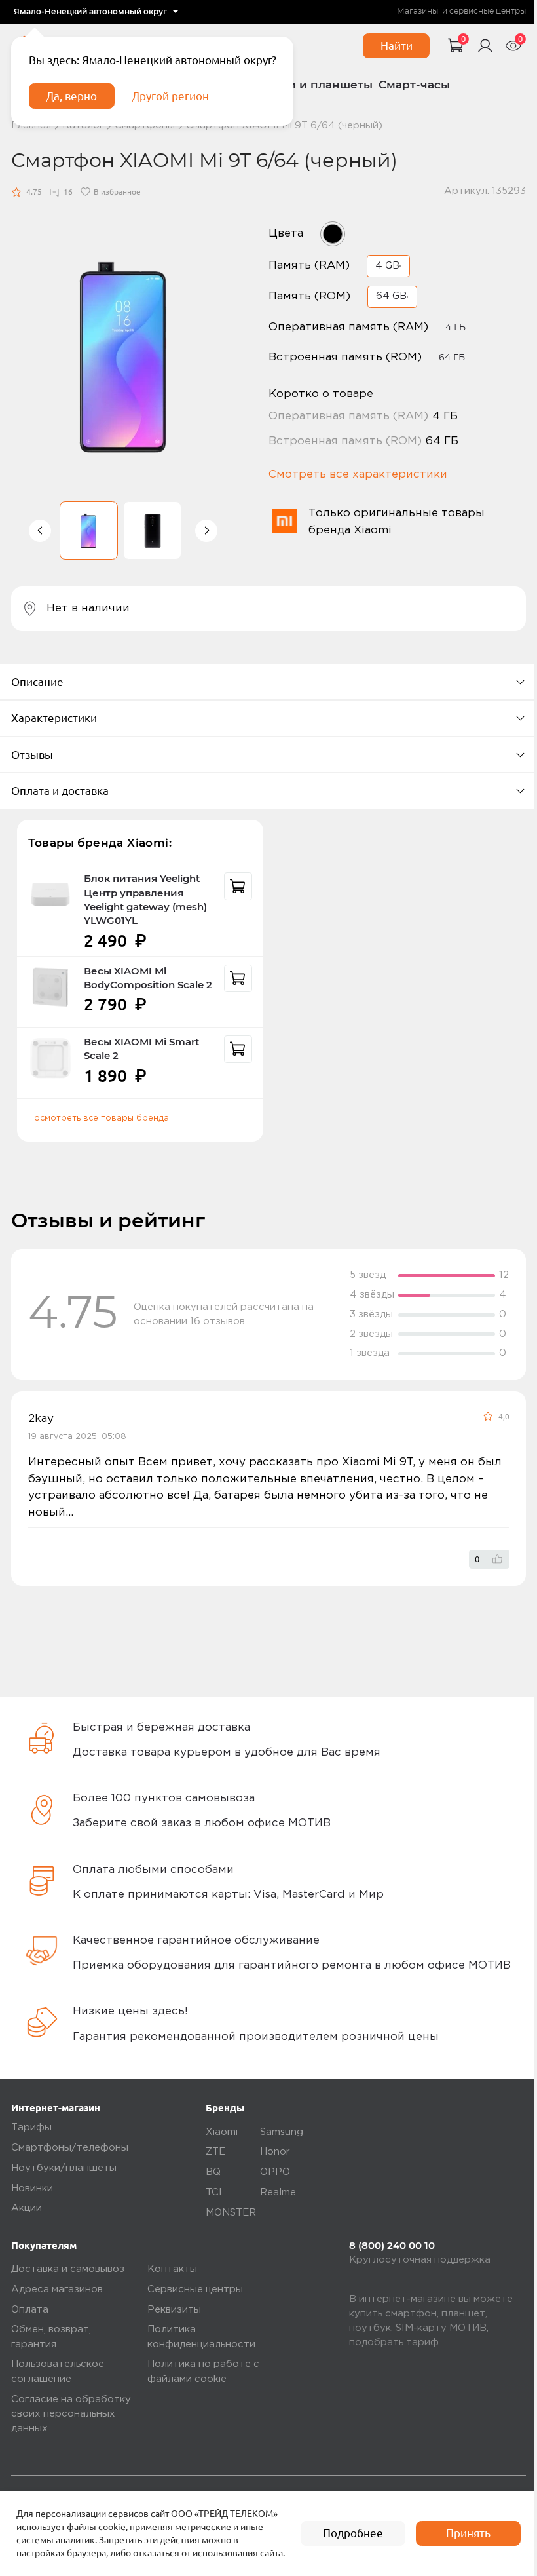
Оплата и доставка (60, 791)
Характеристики (54, 718)
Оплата (30, 2310)
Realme (278, 2192)
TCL (215, 2192)
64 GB (391, 296)
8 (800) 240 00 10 (392, 2246)
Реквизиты (174, 2310)
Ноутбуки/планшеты (64, 2168)
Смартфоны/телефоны (70, 2148)
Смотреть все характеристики (358, 475)
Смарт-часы (414, 85)
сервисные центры (488, 11)
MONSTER (231, 2213)
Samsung (282, 2132)
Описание (37, 682)
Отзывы (32, 755)
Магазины (417, 11)
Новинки (32, 2188)
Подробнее (353, 2533)
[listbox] (96, 12)
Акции (27, 2208)
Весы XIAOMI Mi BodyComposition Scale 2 (148, 978)
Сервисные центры (195, 2289)
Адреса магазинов (57, 2289)
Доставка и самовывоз (68, 2269)
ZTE (215, 2152)
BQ (213, 2172)
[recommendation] (238, 886)
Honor (275, 2152)
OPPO (275, 2172)
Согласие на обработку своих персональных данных (71, 2414)
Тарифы (31, 2127)
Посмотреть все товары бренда (99, 1118)
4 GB (387, 266)
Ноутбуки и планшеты (306, 85)
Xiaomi (222, 2132)
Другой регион (170, 96)
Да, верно (71, 96)
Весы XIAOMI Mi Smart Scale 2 (141, 1049)
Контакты (172, 2269)
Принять (468, 2533)
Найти (397, 46)
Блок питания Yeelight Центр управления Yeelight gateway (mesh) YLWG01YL (145, 900)
